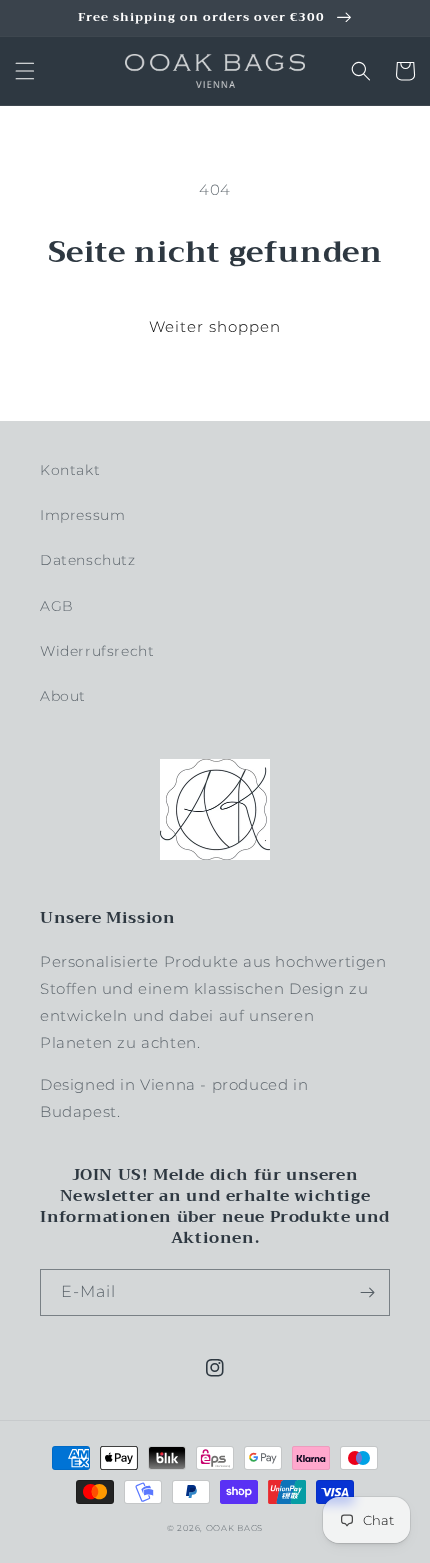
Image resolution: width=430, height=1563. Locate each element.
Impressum (82, 515)
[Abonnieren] (367, 1292)
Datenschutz (88, 560)
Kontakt (70, 470)
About (63, 696)
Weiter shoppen (215, 326)
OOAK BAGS (234, 1528)
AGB (57, 606)
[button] (25, 71)
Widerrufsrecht (97, 651)
